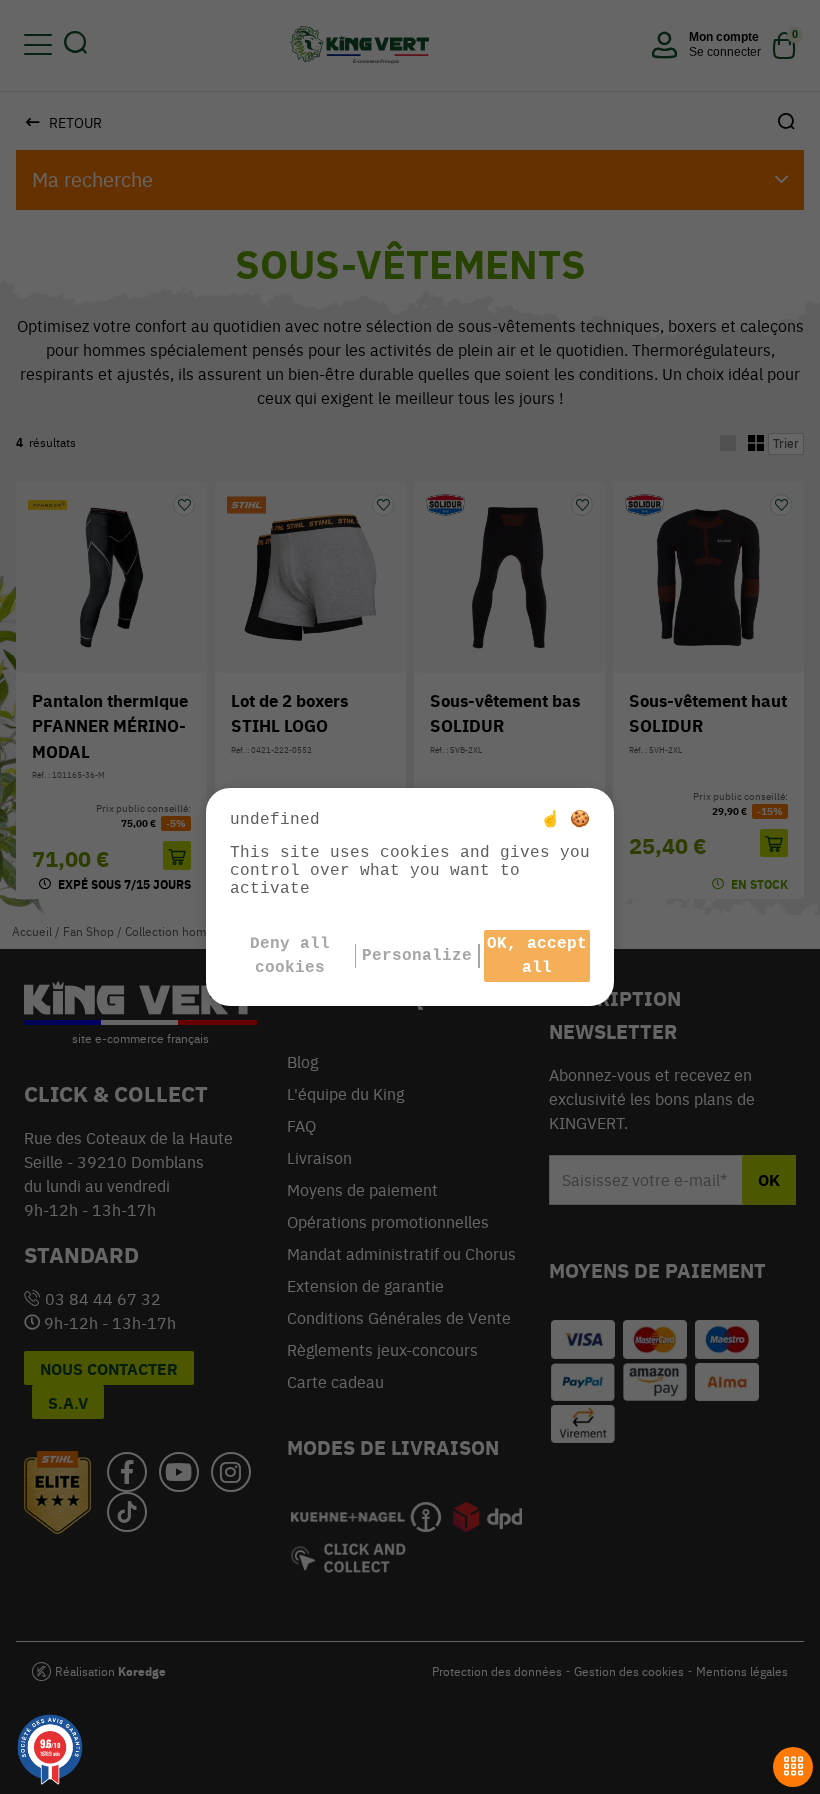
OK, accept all (537, 956)
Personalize (417, 956)
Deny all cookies (290, 956)
